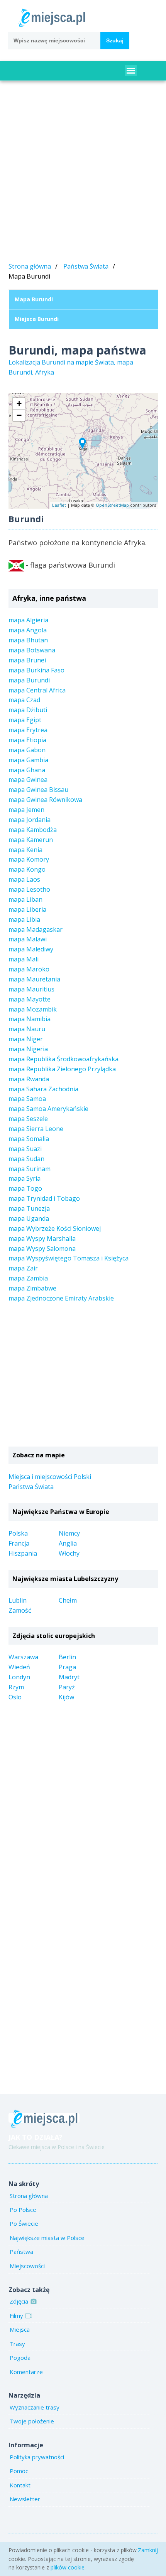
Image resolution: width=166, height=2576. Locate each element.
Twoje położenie (32, 2421)
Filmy (16, 2316)
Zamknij (148, 2550)
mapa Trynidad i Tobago (44, 1198)
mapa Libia (24, 919)
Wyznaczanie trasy (35, 2407)
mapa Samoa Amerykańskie (48, 1109)
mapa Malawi (28, 939)
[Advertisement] (83, 173)
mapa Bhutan (28, 640)
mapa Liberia (27, 909)
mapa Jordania (30, 820)
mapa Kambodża (33, 830)
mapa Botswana (32, 650)
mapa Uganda (29, 1218)
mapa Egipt (25, 720)
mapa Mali (24, 959)
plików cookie (68, 2567)
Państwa (21, 2252)
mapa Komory (29, 859)
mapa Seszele (28, 1119)
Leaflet (59, 505)
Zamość (20, 1610)
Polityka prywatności (37, 2457)
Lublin (18, 1600)
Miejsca (20, 2329)
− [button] (19, 415)
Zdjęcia (19, 2301)
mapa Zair (23, 1268)
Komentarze (26, 2372)
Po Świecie (24, 2223)
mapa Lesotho (29, 889)
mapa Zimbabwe (32, 1288)
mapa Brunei (27, 660)
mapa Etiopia (27, 740)
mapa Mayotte (30, 999)
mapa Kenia (25, 850)
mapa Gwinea (28, 780)
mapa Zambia (28, 1278)
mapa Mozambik (33, 1009)
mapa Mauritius (31, 989)
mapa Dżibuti (28, 710)
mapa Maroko (29, 969)
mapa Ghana (27, 770)
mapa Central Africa (37, 690)
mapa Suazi (25, 1149)
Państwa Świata (86, 266)
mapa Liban (25, 899)
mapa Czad (24, 700)
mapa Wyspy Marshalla (42, 1238)
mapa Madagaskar (36, 929)
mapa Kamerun (31, 840)
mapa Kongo (27, 869)
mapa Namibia (30, 1019)
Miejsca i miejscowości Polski (50, 1477)
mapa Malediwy (31, 949)
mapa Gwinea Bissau (38, 790)
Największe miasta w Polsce (47, 2238)
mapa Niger (26, 1039)
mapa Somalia (29, 1139)
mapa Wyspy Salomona (42, 1249)
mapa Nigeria (28, 1049)
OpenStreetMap (112, 505)
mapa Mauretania (34, 979)
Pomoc (19, 2471)
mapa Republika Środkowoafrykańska (64, 1059)
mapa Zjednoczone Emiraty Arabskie (61, 1298)
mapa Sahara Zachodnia (43, 1089)
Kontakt (20, 2485)
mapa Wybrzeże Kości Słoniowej (55, 1228)
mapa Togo (25, 1188)
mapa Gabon (27, 750)
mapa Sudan (26, 1159)
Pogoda (20, 2358)
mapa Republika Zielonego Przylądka (62, 1069)
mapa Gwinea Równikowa (45, 800)
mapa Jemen (26, 810)
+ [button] (19, 403)
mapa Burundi (29, 680)
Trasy (17, 2344)
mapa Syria (25, 1178)
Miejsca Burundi (37, 319)
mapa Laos (24, 879)
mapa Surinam (30, 1169)
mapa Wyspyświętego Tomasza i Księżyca (69, 1258)
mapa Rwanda (29, 1079)
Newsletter (25, 2499)
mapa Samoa (27, 1099)
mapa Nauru (27, 1029)
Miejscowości (27, 2266)
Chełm (68, 1600)
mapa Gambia (28, 760)
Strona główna (30, 266)
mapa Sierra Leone (36, 1129)
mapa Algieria (28, 620)
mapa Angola (28, 630)
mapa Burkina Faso (36, 670)
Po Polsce (23, 2210)
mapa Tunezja (29, 1208)
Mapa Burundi (34, 299)
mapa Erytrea (28, 730)
